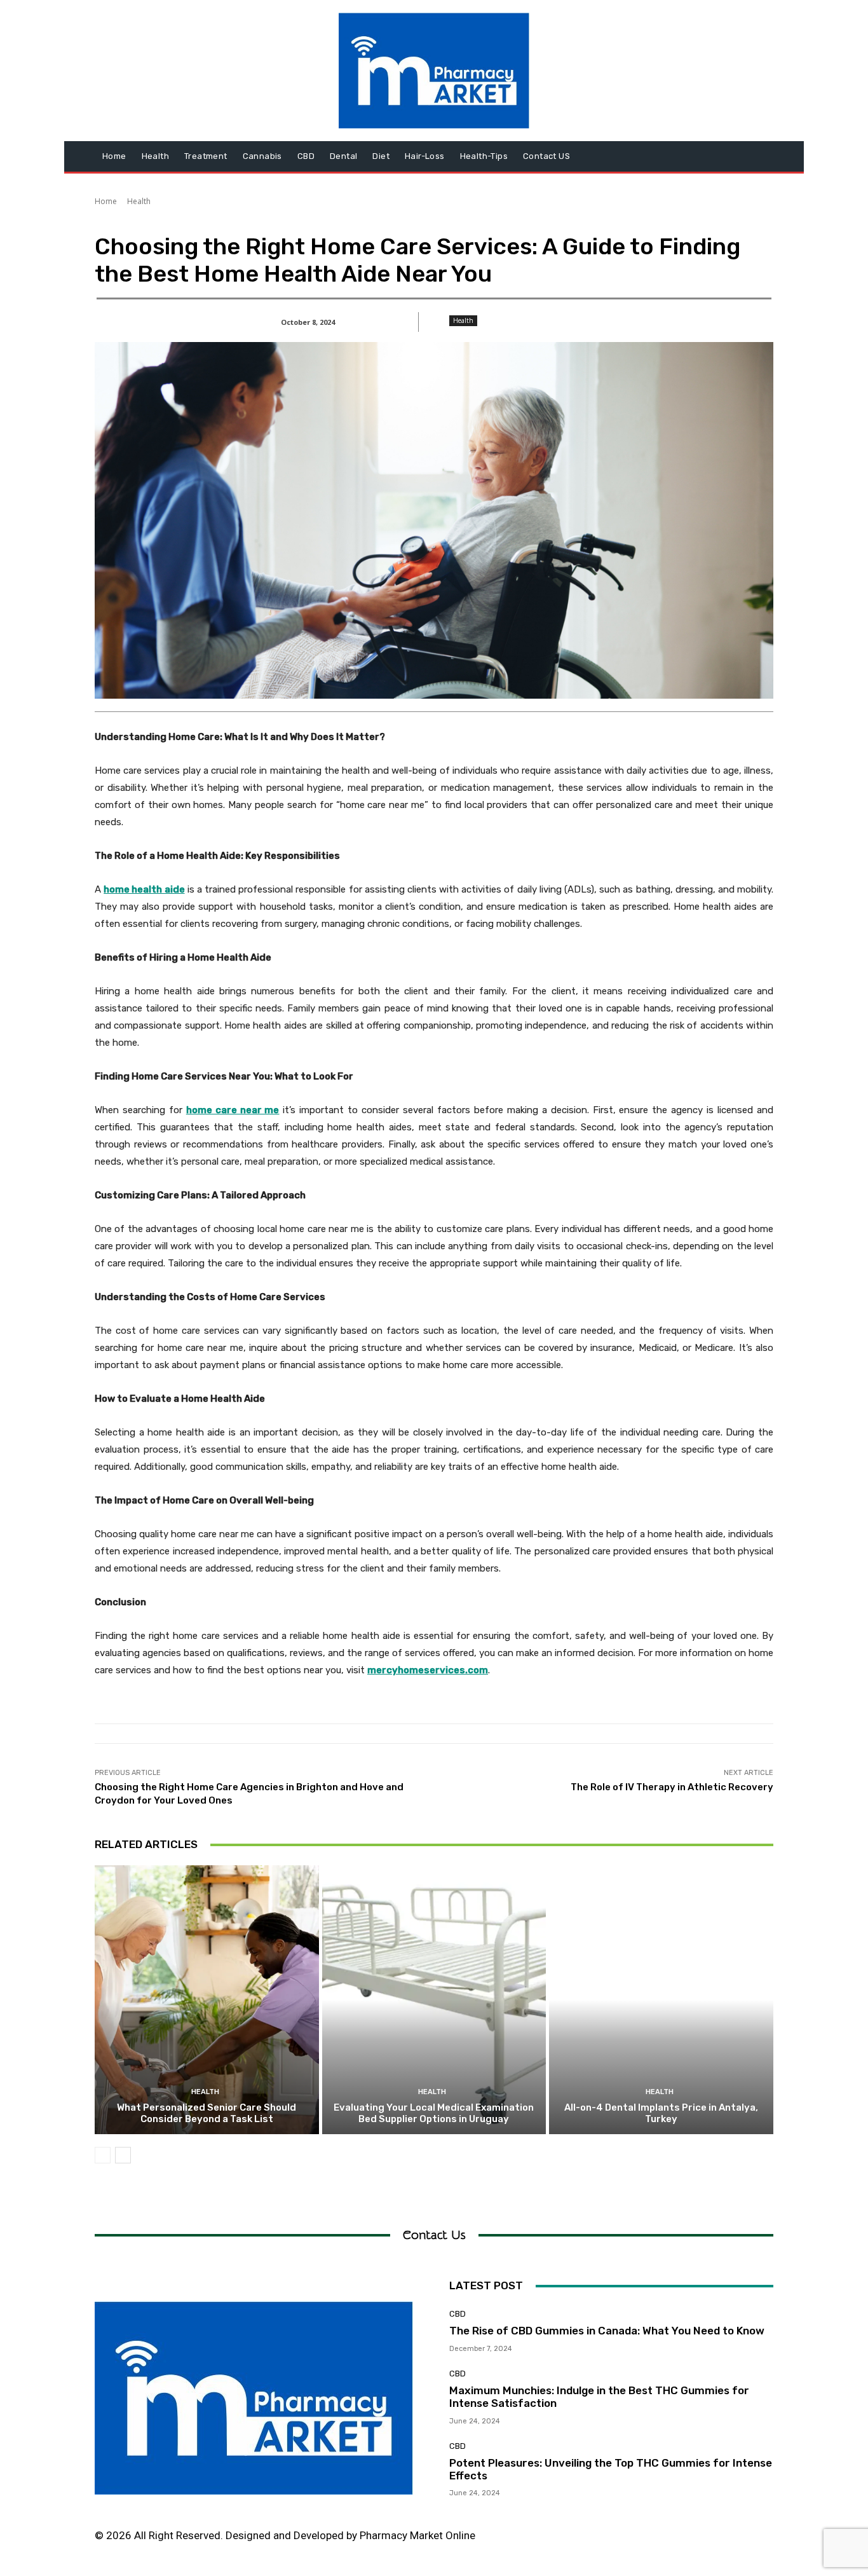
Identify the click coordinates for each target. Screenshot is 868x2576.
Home (106, 201)
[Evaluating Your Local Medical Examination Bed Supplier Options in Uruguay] (434, 2000)
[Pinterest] (685, 2540)
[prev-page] (103, 2155)
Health (139, 201)
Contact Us (434, 2235)
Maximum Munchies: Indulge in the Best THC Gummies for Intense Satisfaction (599, 2397)
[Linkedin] (656, 2540)
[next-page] (123, 2155)
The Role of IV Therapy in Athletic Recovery (672, 1787)
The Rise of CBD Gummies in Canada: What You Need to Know (607, 2331)
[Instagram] (627, 2540)
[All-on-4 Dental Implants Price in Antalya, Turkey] (661, 2000)
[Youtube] (742, 2540)
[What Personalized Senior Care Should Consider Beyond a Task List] (207, 2000)
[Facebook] (599, 2540)
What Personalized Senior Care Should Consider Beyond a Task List (207, 2113)
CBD (458, 2314)
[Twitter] (713, 2540)
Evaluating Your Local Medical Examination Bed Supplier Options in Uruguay (434, 2113)
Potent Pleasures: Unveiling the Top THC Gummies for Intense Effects (611, 2469)
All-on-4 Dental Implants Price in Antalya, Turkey (661, 2113)
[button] (758, 156)
